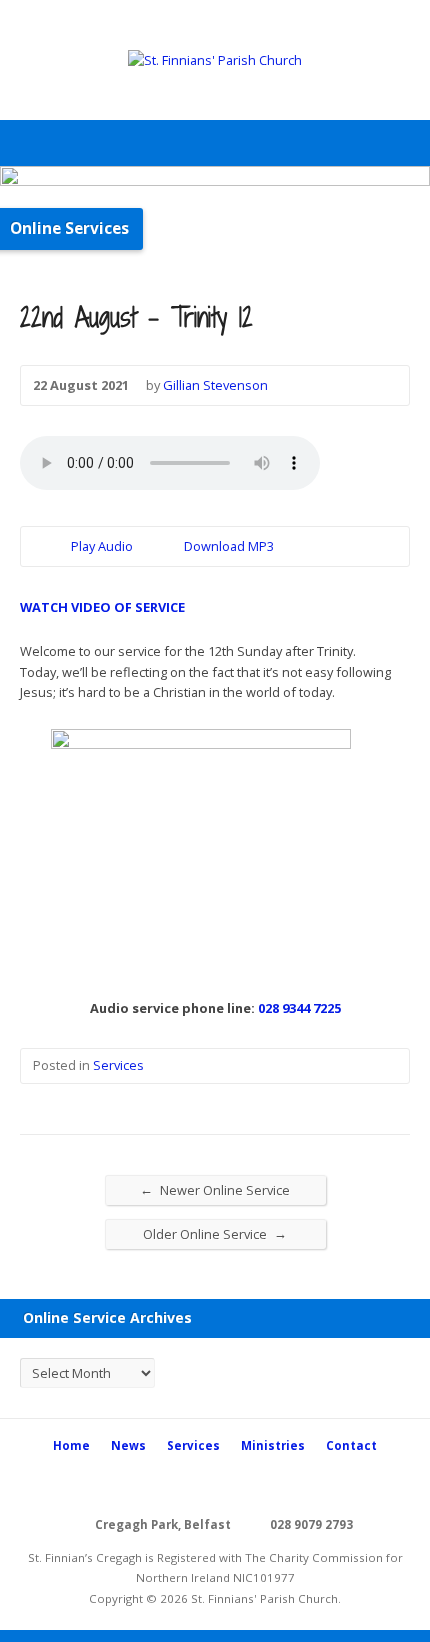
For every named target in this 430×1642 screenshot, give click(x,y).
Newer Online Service (215, 1189)
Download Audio (167, 546)
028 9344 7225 (299, 1008)
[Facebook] (215, 1484)
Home (71, 1445)
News (128, 1445)
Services (118, 1065)
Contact (351, 1445)
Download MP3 (229, 546)
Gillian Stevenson (215, 385)
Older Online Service (215, 1233)
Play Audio (54, 546)
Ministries (273, 1445)
